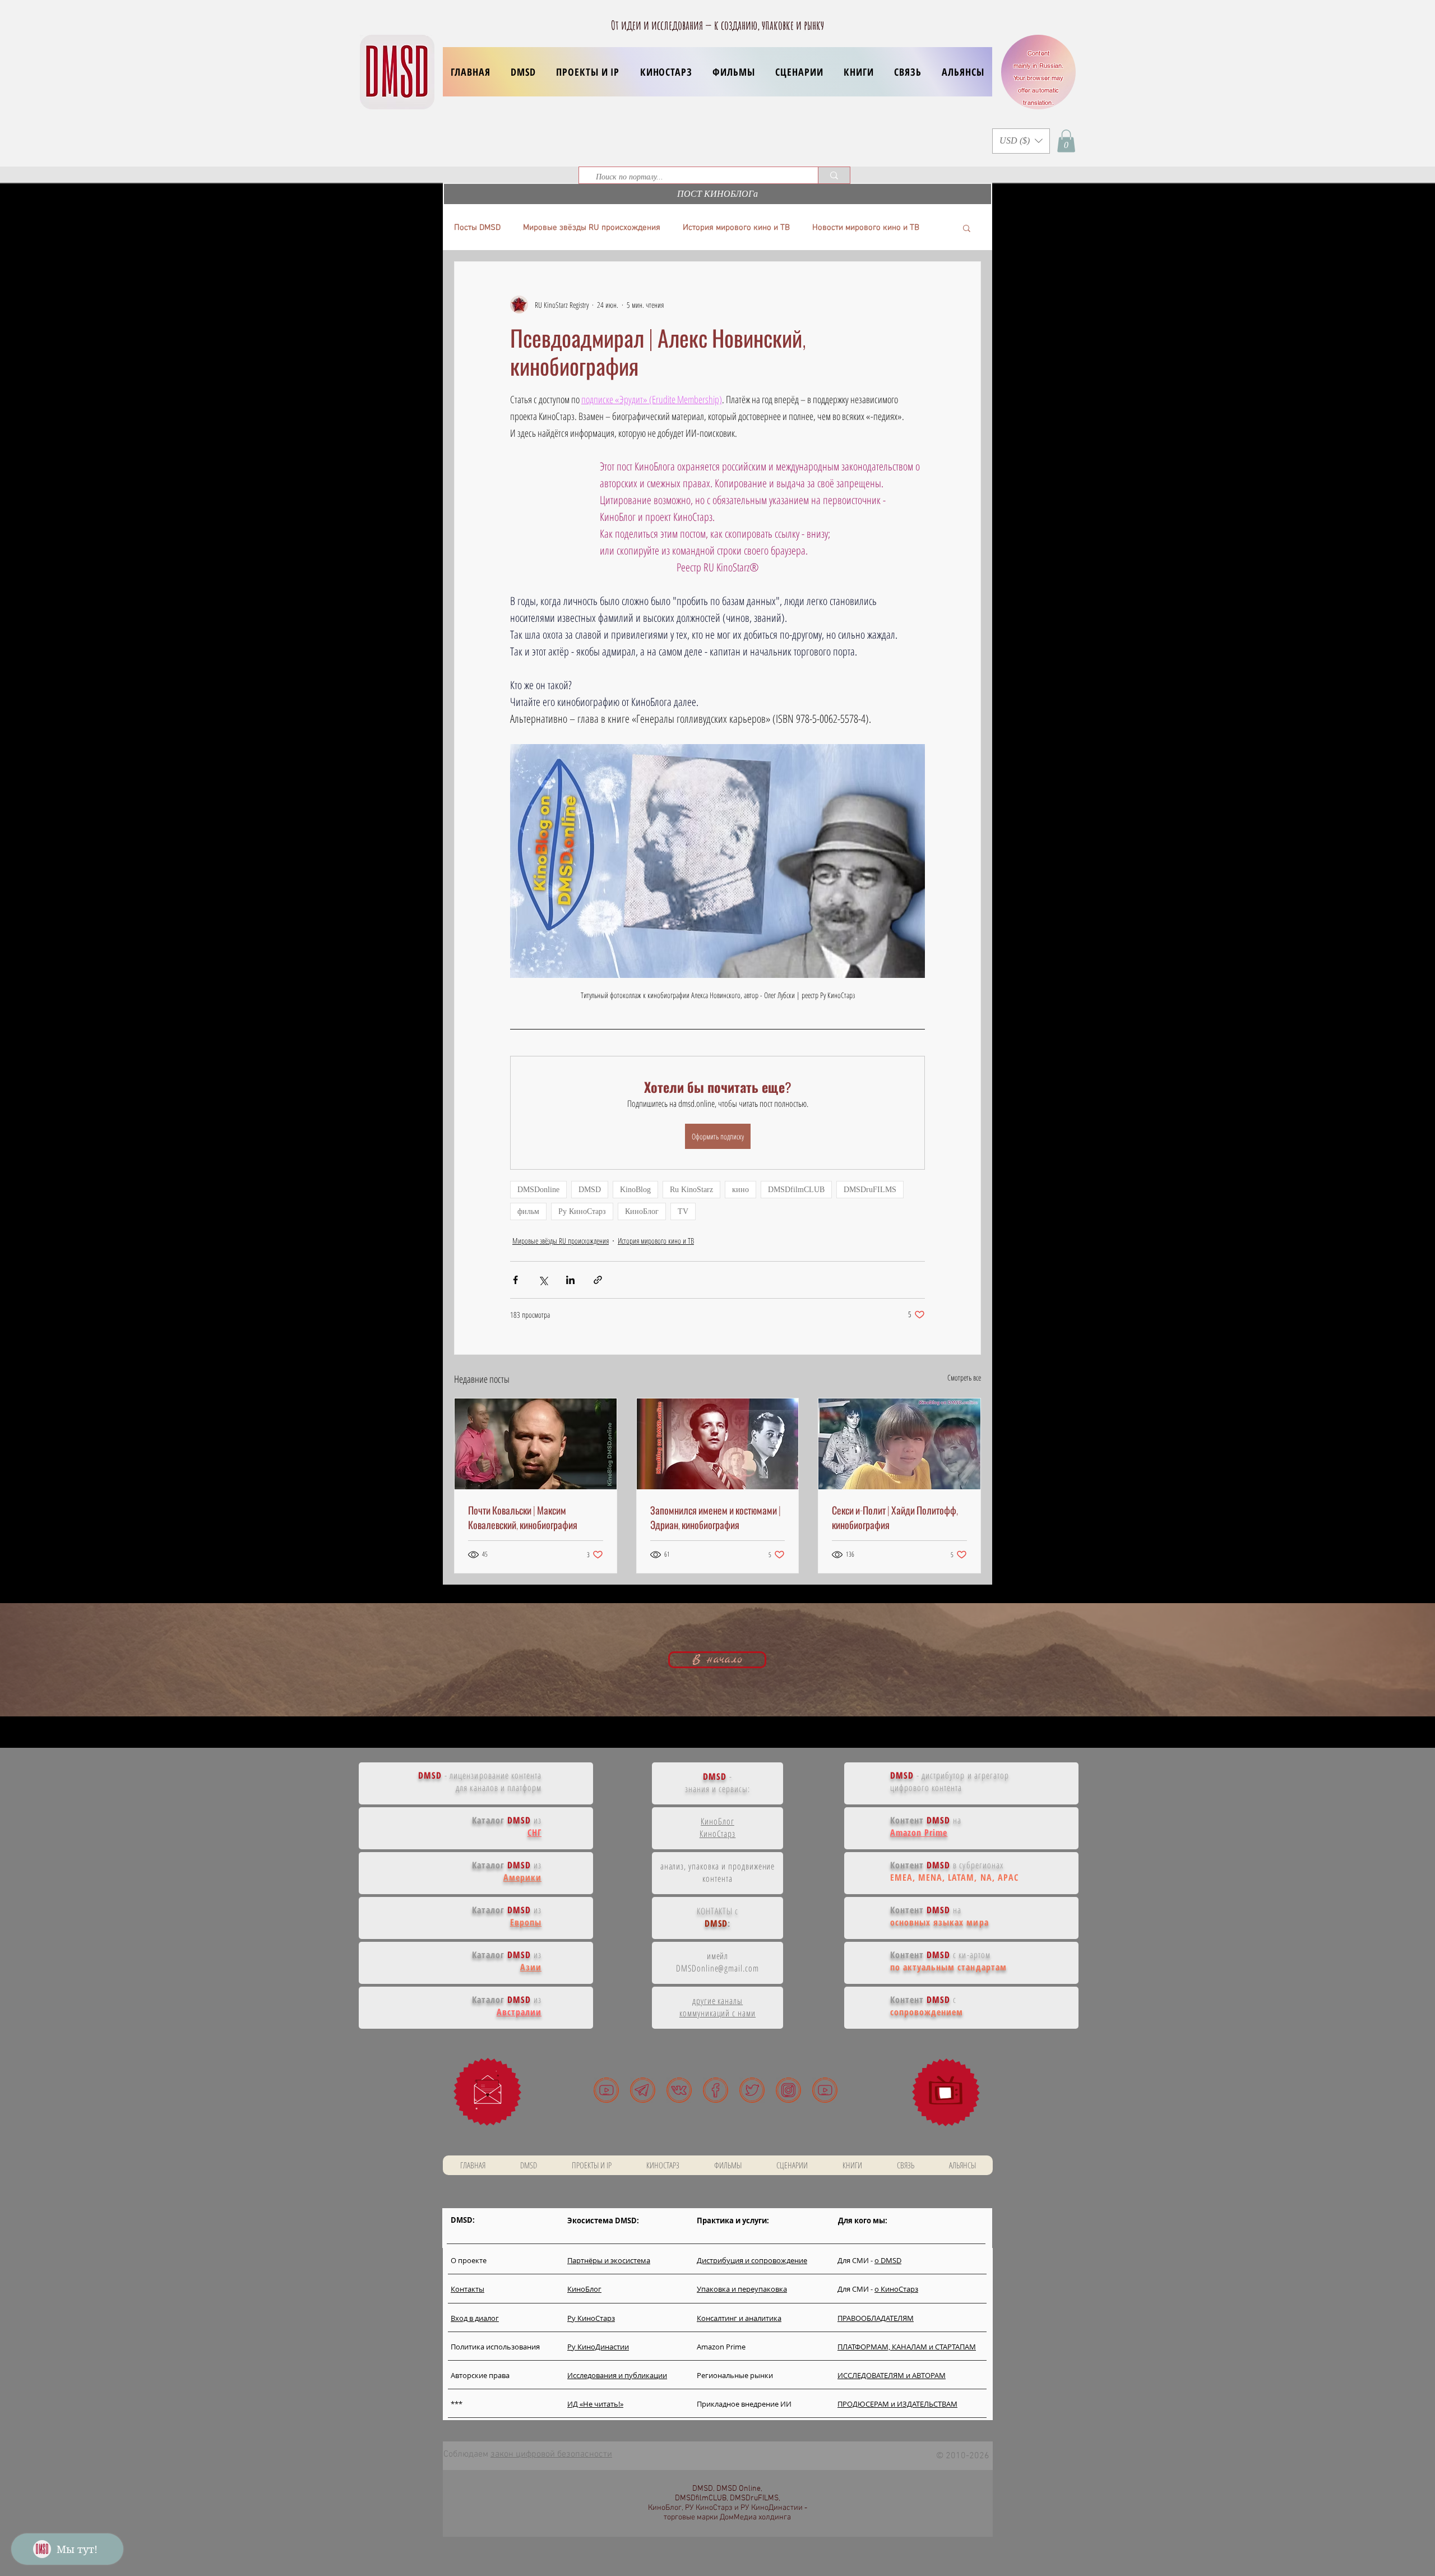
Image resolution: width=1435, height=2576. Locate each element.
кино (740, 1190)
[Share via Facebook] (515, 1280)
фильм (528, 1211)
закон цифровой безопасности (551, 2454)
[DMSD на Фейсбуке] (716, 2090)
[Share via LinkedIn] (570, 1280)
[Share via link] (598, 1280)
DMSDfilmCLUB (796, 1190)
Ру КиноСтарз (582, 1211)
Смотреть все (964, 1377)
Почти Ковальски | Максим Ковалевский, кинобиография (523, 1517)
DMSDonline (538, 1190)
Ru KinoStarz (691, 1190)
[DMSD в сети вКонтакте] (679, 2090)
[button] (588, 72)
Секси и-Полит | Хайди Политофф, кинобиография (895, 1517)
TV (683, 1211)
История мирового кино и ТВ (736, 228)
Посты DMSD (477, 228)
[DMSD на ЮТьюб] (606, 2090)
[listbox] (1021, 141)
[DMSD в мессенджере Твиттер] (752, 2090)
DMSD (590, 1190)
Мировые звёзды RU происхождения (592, 228)
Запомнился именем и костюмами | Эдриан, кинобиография (716, 1517)
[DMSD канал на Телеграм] (643, 2090)
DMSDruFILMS (870, 1190)
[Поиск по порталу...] (834, 175)
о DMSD (888, 2260)
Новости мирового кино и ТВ (866, 228)
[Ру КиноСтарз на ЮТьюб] (825, 2090)
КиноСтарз (718, 1834)
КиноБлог (642, 1211)
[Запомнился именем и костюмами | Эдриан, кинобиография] (718, 1444)
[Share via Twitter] (543, 1280)
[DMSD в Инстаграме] (788, 2090)
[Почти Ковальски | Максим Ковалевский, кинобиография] (536, 1444)
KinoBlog (635, 1190)
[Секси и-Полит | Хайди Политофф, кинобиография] (899, 1444)
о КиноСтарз (896, 2289)
